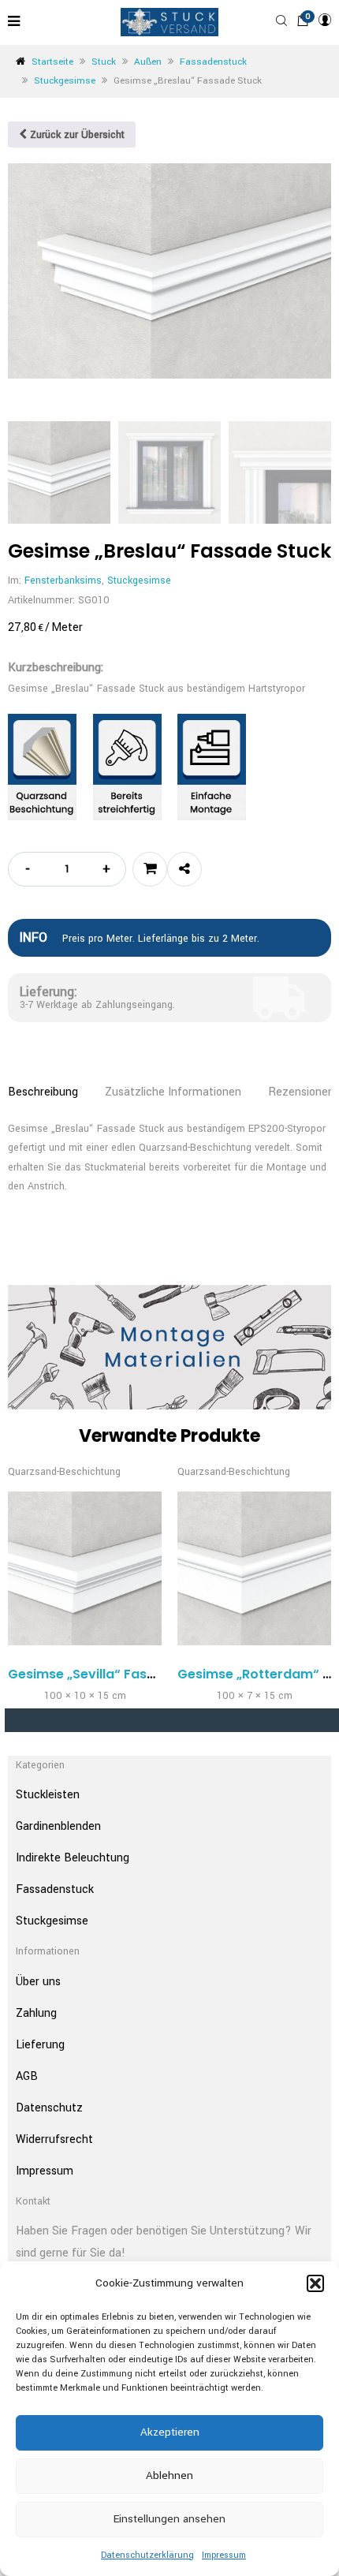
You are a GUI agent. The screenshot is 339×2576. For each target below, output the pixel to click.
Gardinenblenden (58, 1826)
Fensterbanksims (63, 581)
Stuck (104, 62)
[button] (315, 2283)
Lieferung (40, 2045)
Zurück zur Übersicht (76, 135)
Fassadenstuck (213, 62)
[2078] (150, 869)
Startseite (52, 62)
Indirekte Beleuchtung (73, 1858)
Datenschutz (49, 2108)
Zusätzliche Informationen (173, 1092)
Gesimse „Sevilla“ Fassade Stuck (113, 1674)
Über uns (38, 1982)
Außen (148, 62)
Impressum (224, 2555)
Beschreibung (43, 1092)
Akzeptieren (170, 2432)
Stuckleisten (48, 1795)
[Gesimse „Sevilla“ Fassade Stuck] (85, 1568)
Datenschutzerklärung (147, 2555)
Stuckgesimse (65, 81)
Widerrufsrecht (54, 2139)
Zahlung (36, 2013)
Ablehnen (169, 2475)
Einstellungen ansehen (169, 2519)
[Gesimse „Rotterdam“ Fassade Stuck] (254, 1568)
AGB (27, 2076)
